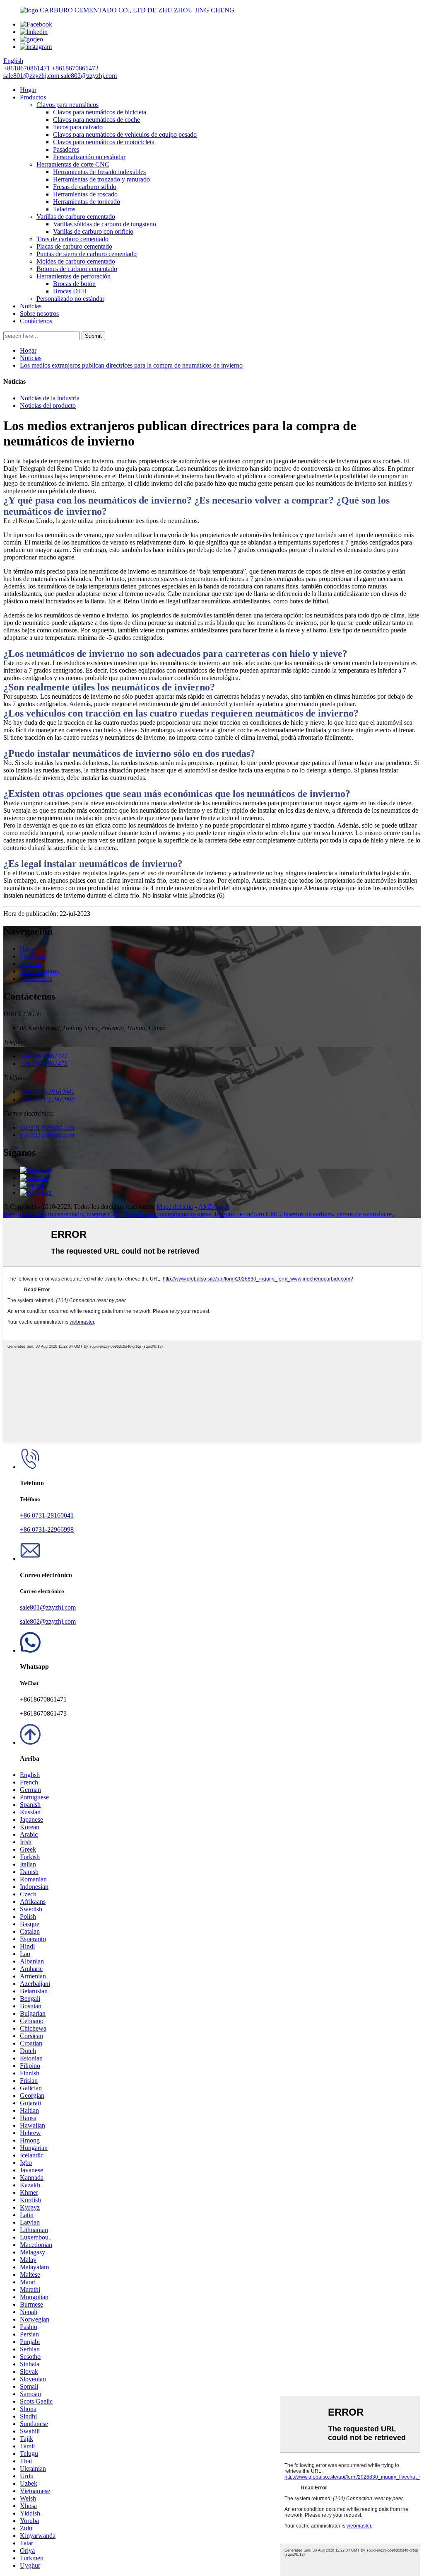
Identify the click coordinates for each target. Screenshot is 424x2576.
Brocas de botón (74, 284)
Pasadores (66, 149)
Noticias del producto (48, 406)
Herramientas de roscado (85, 194)
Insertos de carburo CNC (247, 1214)
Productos (33, 97)
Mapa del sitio (175, 1207)
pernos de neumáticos (364, 1214)
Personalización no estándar (89, 157)
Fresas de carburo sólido (85, 187)
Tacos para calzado (78, 127)
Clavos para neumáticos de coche (96, 120)
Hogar (28, 90)
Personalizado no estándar (70, 299)
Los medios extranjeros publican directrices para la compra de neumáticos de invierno (131, 365)
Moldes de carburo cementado (76, 261)
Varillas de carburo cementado (76, 217)
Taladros (64, 209)
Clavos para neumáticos (67, 105)
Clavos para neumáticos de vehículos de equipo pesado (125, 134)
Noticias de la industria (50, 398)
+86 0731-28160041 (47, 1515)
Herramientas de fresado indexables (99, 172)
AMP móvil (214, 1207)
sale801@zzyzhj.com (48, 1607)
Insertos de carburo (308, 1214)
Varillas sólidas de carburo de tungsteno (105, 224)
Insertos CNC (104, 1214)
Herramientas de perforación (73, 276)
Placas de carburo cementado (74, 246)
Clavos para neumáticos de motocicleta (104, 142)
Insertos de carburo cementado (43, 1214)
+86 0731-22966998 (47, 1529)
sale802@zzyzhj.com (48, 1621)
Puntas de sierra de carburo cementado (87, 254)
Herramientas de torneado (87, 202)
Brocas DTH (70, 291)
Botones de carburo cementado (77, 269)
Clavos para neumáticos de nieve (168, 1214)
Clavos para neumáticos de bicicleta (100, 112)
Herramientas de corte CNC (73, 164)
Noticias (31, 306)
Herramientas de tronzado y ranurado (101, 179)
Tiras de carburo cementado (72, 239)
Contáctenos (36, 321)
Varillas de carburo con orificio (93, 231)
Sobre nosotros (39, 314)
